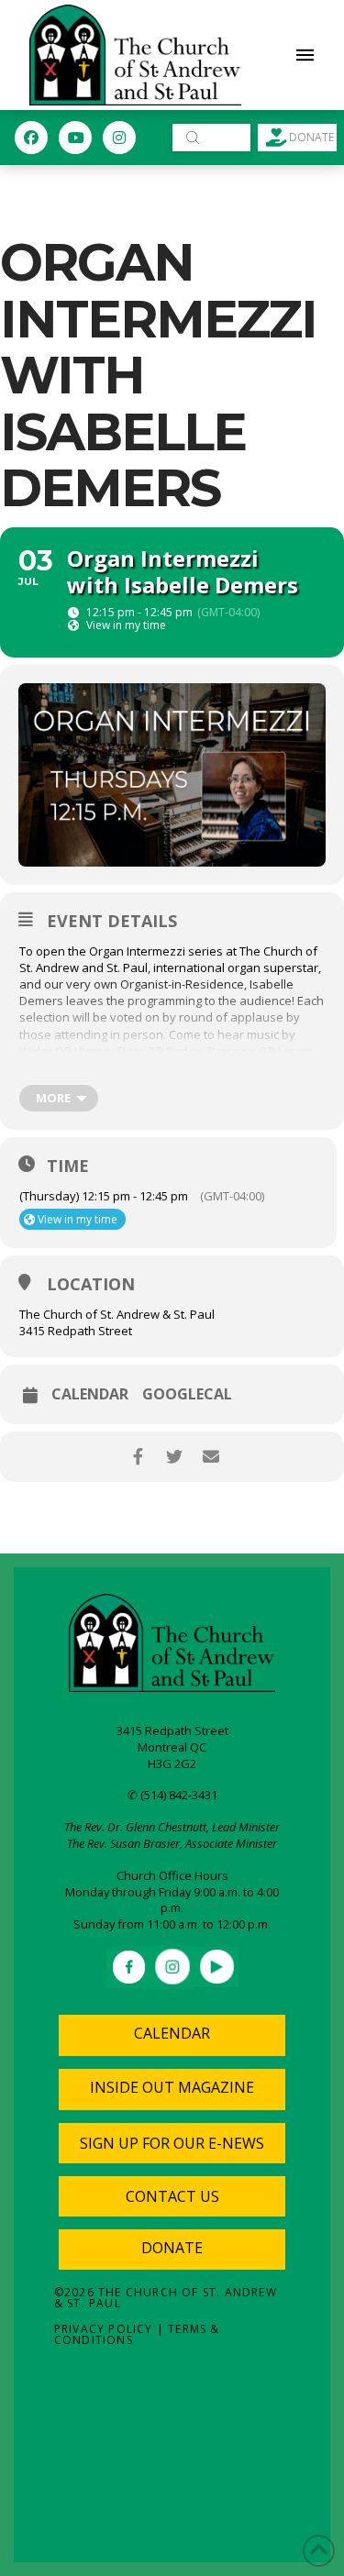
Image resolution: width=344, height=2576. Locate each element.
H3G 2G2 (172, 1763)
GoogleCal (187, 1394)
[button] (305, 55)
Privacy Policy (104, 2329)
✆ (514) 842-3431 (172, 1795)
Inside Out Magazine (172, 2087)
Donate (172, 2248)
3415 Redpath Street (172, 1730)
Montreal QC (172, 1747)
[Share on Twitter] (175, 1457)
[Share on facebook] (138, 1457)
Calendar (90, 1394)
